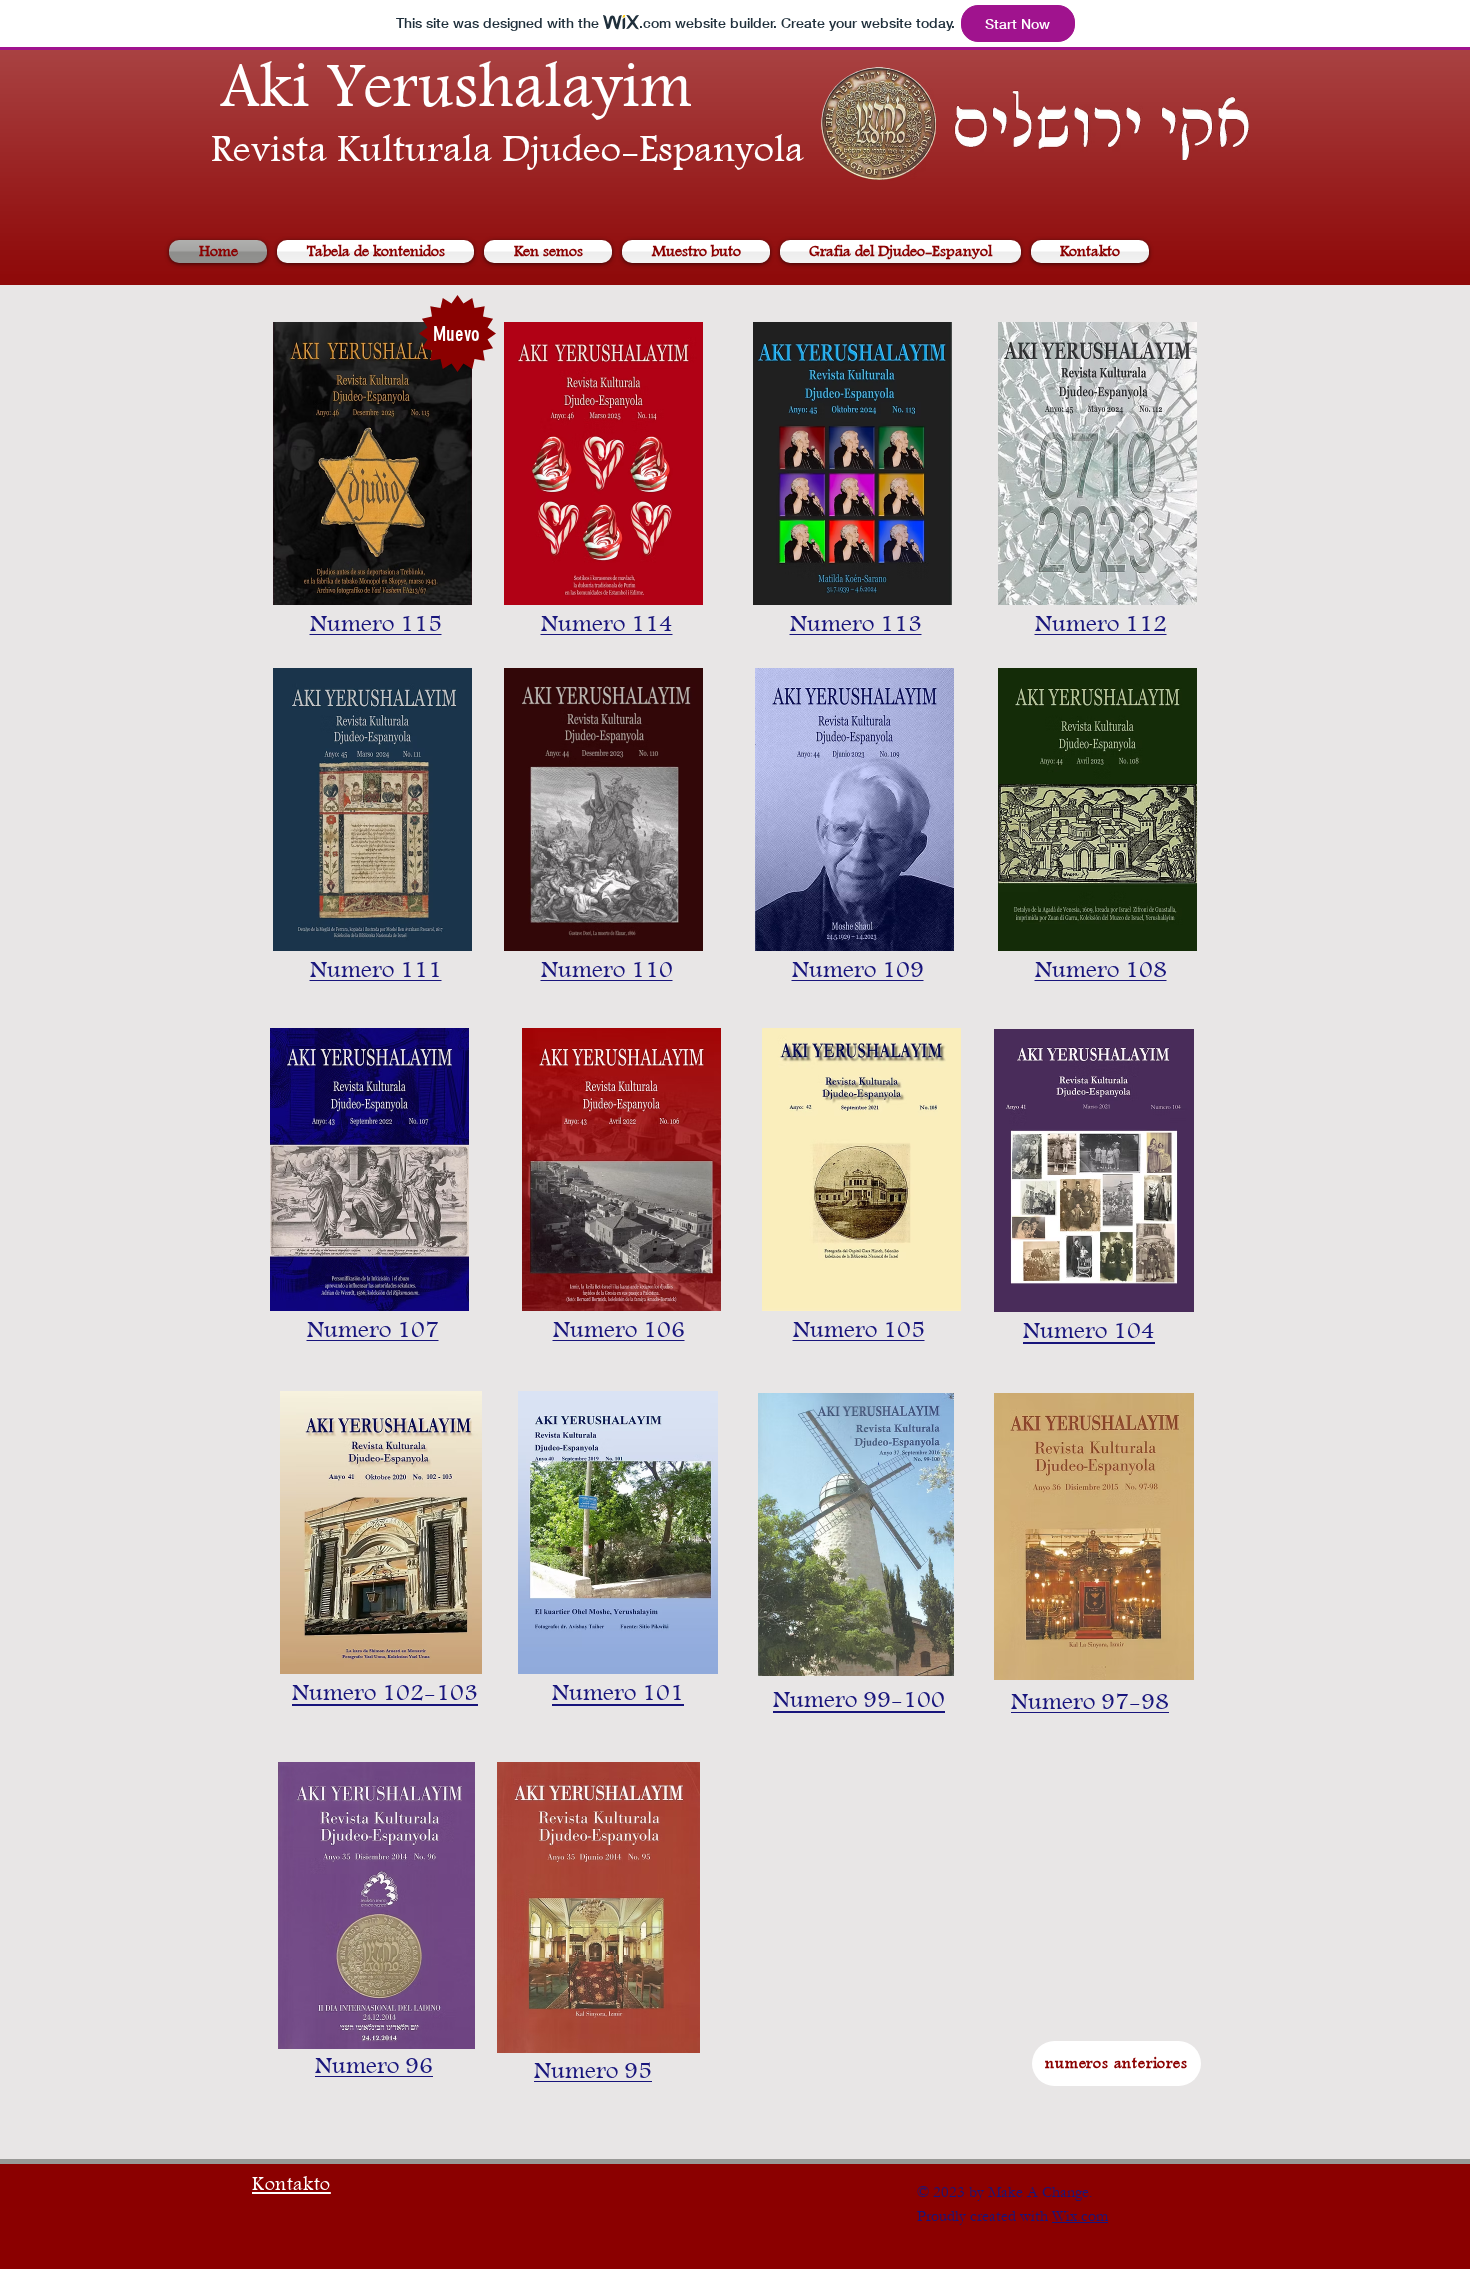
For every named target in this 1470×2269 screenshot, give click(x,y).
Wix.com (1080, 2216)
